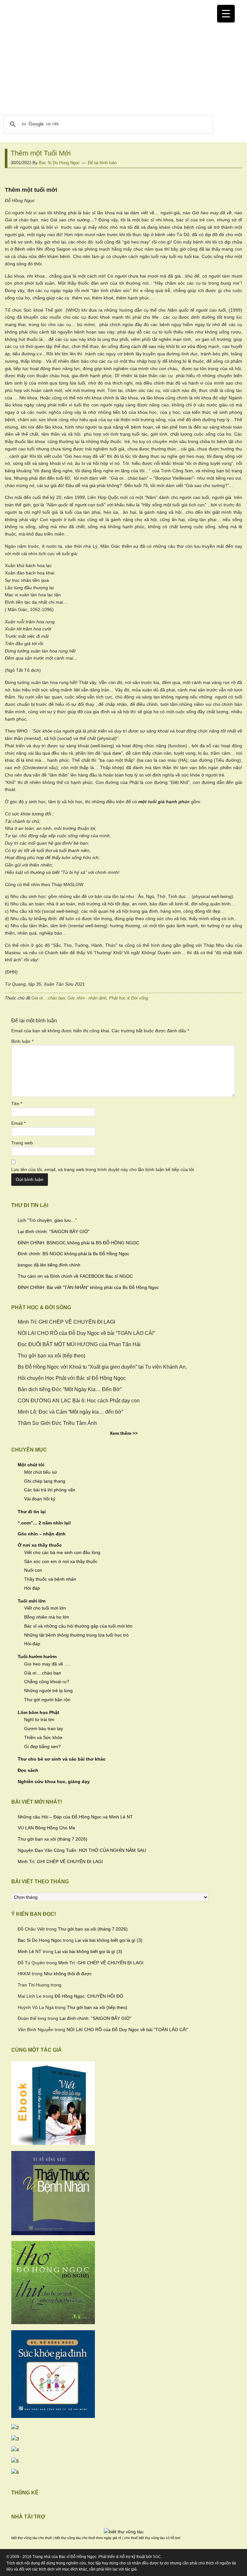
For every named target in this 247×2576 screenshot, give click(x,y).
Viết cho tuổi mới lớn (45, 1608)
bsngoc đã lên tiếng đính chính (49, 1265)
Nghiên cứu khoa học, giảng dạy (54, 1781)
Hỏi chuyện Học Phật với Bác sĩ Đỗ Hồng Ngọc (72, 1378)
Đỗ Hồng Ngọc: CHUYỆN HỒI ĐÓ (89, 1996)
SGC (157, 2557)
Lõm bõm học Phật (38, 1712)
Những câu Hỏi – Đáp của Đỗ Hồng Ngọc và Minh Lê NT (75, 1817)
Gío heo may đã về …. (47, 1664)
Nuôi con (33, 1570)
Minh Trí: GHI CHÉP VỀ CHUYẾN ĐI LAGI (66, 1322)
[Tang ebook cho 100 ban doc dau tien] (53, 2143)
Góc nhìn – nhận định (42, 1534)
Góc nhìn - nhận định (87, 998)
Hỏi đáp (32, 1588)
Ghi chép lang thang (45, 1481)
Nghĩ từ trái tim (39, 1719)
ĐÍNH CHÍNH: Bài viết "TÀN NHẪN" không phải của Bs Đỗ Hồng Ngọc (88, 1287)
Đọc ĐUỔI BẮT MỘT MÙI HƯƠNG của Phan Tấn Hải (79, 1344)
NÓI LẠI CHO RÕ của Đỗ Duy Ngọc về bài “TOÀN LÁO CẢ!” (86, 1333)
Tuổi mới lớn (32, 1601)
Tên (17, 1104)
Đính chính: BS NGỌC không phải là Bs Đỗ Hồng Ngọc (73, 1254)
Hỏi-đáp (32, 1644)
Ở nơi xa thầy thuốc (40, 1545)
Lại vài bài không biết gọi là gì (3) (109, 1940)
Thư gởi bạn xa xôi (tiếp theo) (51, 1356)
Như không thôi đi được (68, 1974)
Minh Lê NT (30, 1951)
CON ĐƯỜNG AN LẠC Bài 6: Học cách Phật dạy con (79, 1401)
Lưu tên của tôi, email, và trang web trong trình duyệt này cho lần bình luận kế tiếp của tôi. (103, 1169)
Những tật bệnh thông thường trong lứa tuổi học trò (76, 1635)
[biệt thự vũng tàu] (124, 2532)
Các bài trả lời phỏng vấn (50, 1490)
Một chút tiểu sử (41, 1472)
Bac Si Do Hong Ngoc (40, 1940)
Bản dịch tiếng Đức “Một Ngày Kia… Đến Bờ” (70, 1389)
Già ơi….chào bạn (43, 1673)
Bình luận (22, 1041)
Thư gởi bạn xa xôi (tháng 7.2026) (53, 1839)
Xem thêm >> (124, 1433)
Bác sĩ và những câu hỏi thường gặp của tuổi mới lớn (78, 1626)
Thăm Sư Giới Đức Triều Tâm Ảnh (57, 1423)
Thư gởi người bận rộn (47, 1700)
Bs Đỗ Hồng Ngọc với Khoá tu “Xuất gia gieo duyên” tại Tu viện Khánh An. (102, 1367)
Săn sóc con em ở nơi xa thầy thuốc (61, 1561)
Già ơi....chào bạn (48, 998)
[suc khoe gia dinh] (53, 2416)
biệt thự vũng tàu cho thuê (32, 2538)
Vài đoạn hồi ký (40, 1499)
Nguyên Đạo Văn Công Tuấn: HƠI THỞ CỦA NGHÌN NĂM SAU (82, 1850)
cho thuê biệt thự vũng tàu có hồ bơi (152, 2538)
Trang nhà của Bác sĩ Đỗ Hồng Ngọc (123, 64)
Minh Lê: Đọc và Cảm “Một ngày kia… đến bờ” (70, 1412)
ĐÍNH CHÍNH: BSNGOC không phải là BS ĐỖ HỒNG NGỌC (78, 1243)
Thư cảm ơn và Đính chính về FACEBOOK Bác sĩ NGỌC (75, 1276)
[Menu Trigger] (226, 14)
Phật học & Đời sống (128, 998)
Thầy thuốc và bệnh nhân (50, 1579)
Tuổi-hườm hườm (37, 1657)
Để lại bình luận (102, 163)
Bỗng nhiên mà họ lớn (47, 1617)
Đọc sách (28, 1770)
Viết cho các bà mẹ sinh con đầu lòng (62, 1552)
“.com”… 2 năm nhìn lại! (44, 1523)
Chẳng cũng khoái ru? (47, 1682)
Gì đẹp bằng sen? (42, 1746)
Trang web (22, 1143)
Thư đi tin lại (32, 1512)
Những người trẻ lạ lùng (48, 1691)
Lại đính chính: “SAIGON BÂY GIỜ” (54, 1231)
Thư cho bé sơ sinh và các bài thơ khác (62, 1759)
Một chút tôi (31, 1465)
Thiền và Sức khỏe (43, 1737)
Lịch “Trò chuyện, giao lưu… (46, 1220)
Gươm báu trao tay (44, 1728)
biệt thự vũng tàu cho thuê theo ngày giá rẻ (88, 2538)
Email (18, 1123)
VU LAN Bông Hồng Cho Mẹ (46, 1828)
